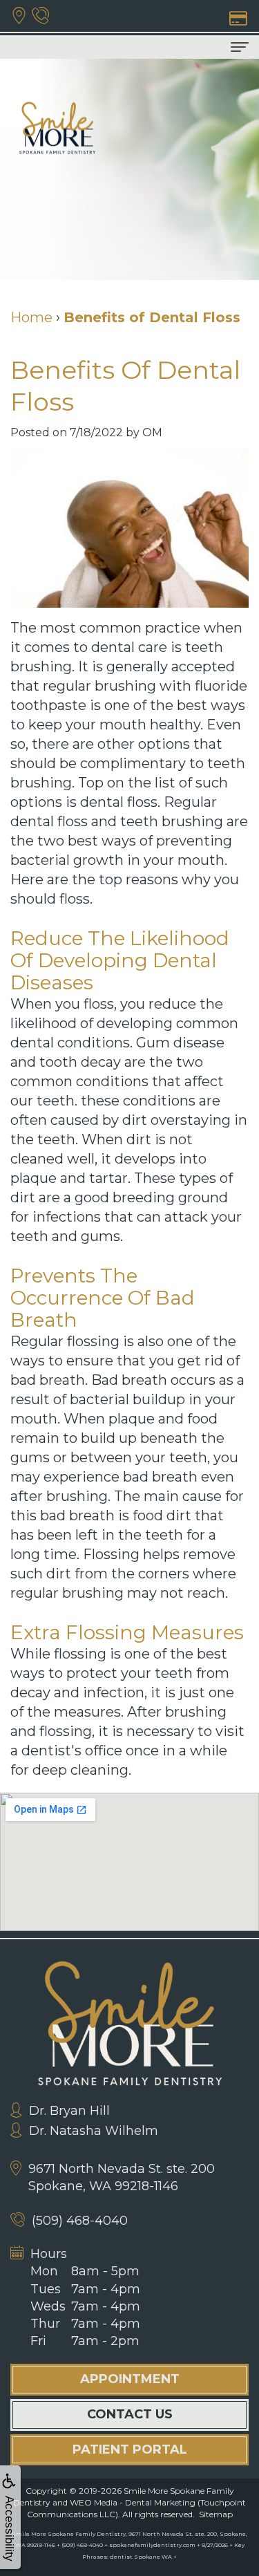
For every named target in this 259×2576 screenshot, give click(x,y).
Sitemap (216, 2514)
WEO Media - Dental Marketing (133, 2502)
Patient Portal (130, 2449)
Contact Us (130, 2414)
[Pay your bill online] (237, 17)
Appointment (130, 2379)
